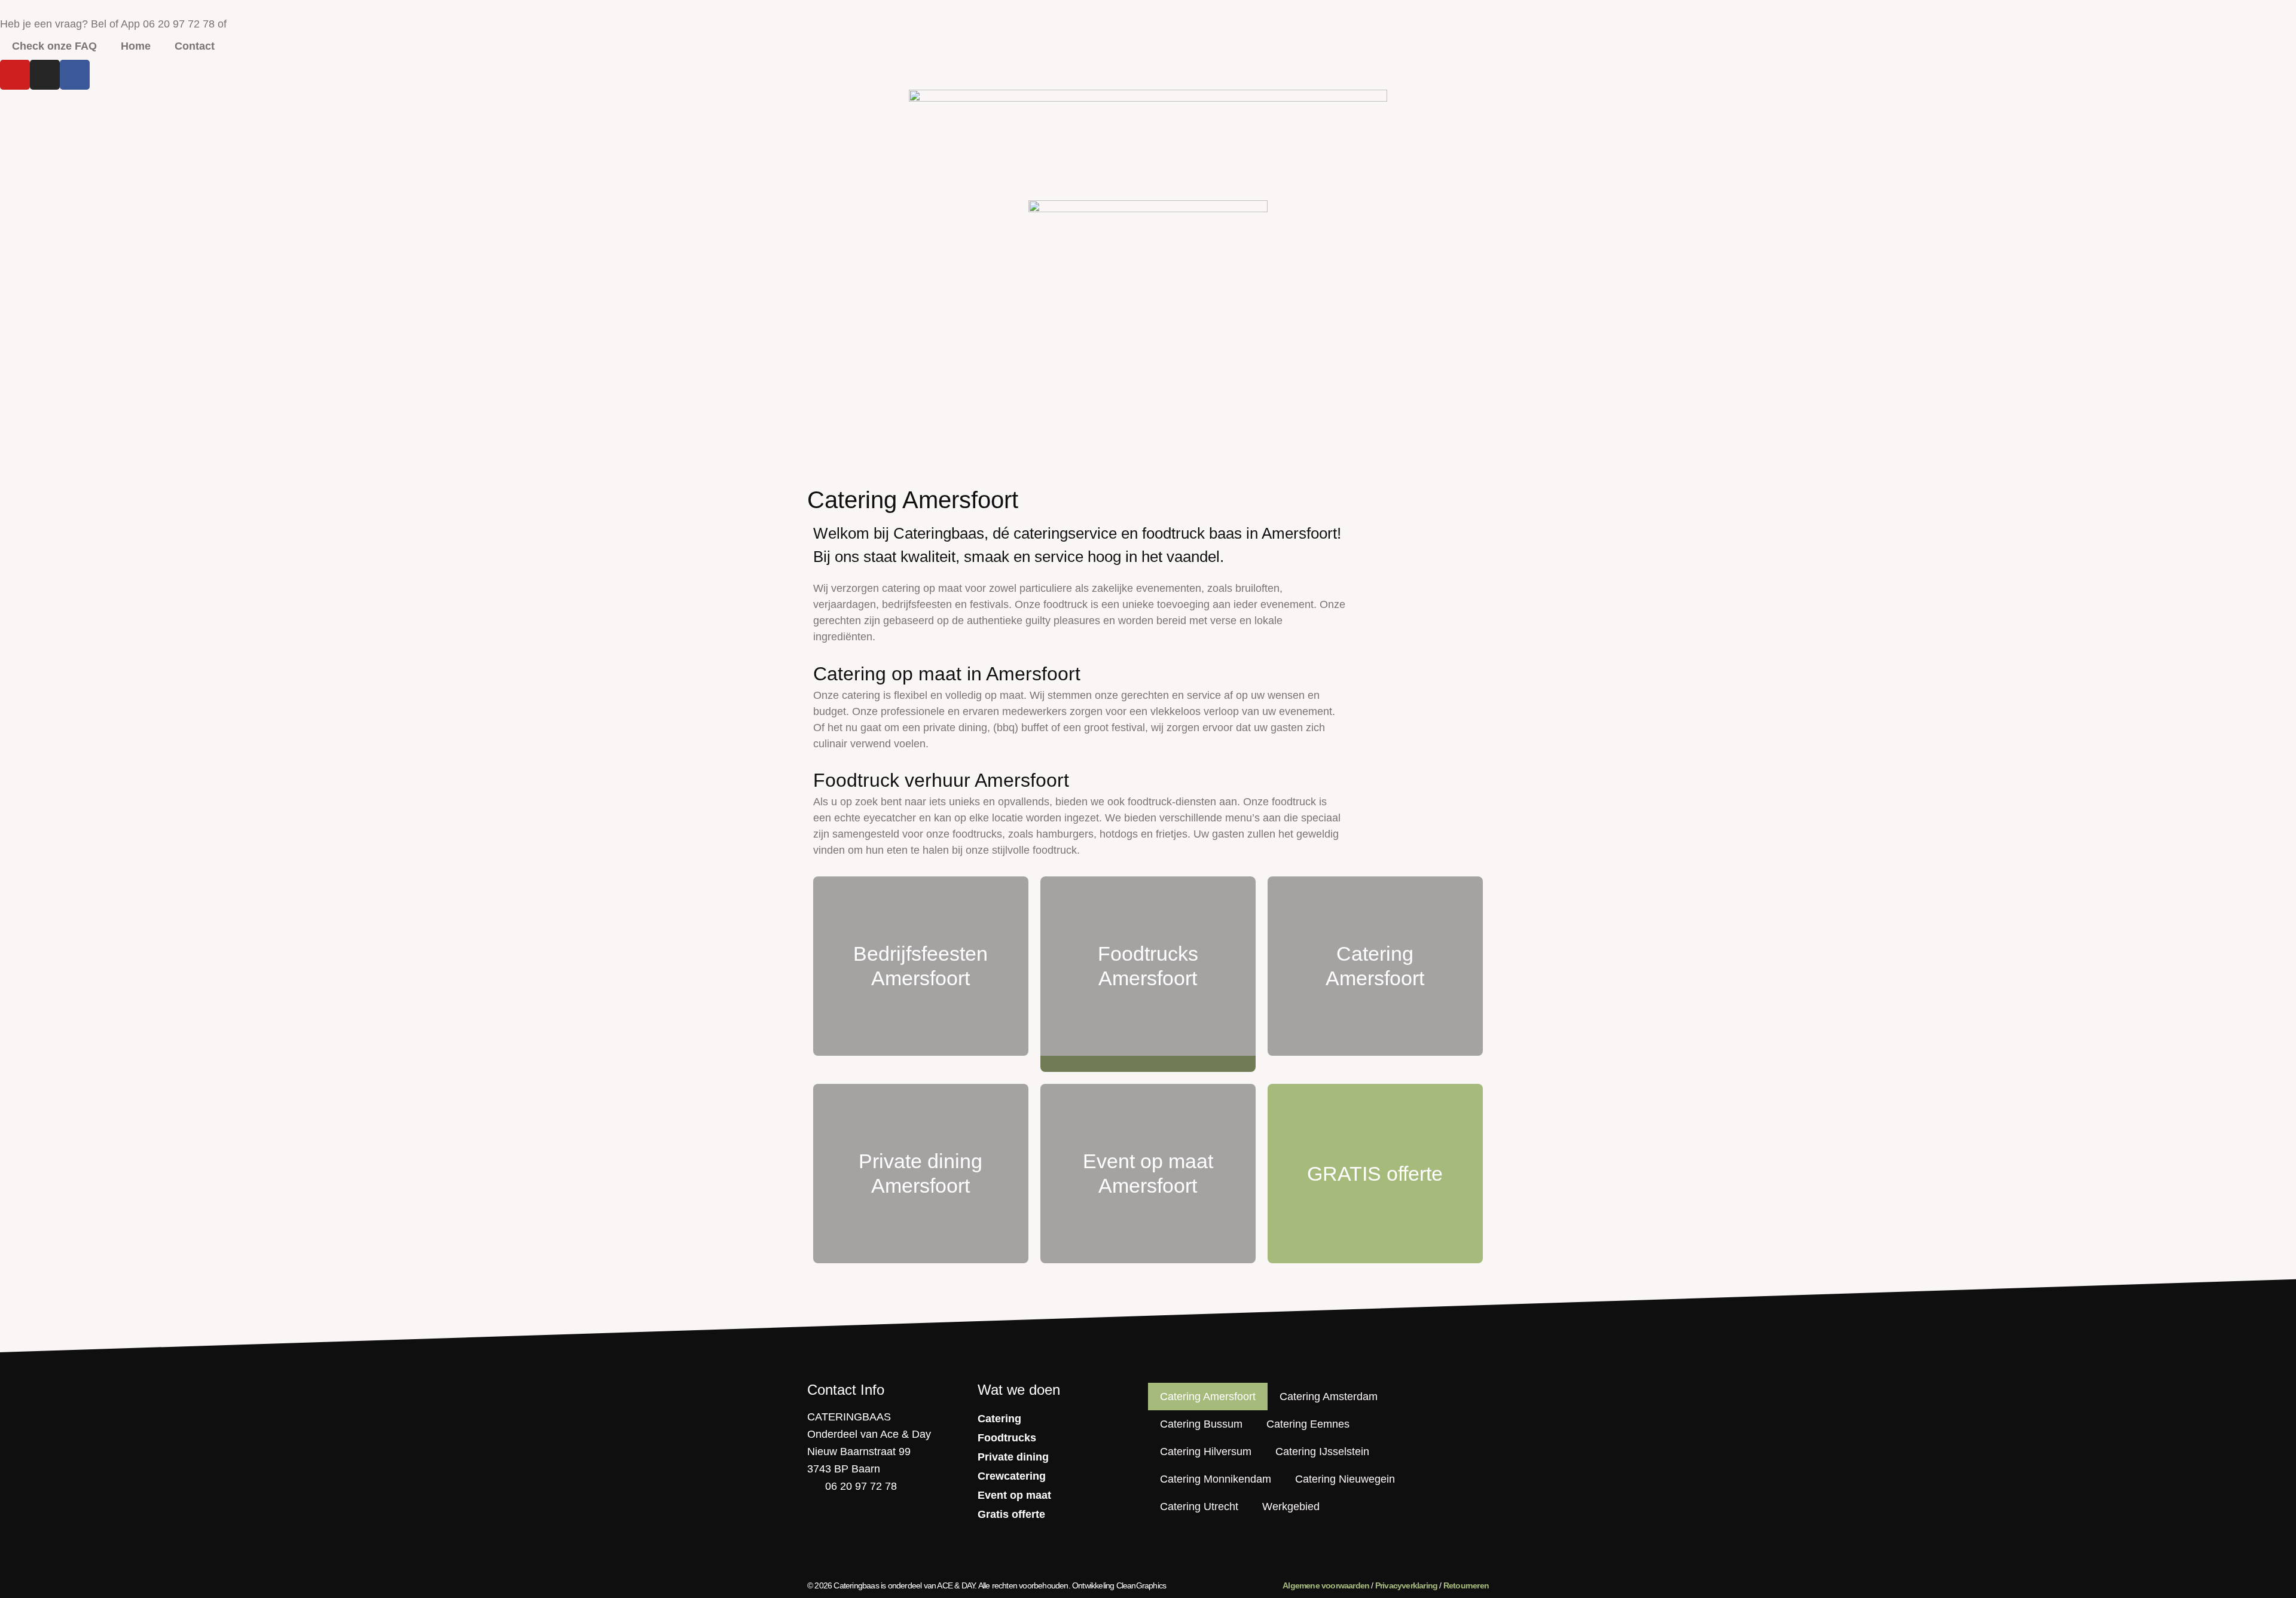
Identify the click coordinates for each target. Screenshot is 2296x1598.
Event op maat (1014, 1495)
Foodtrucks (1007, 1438)
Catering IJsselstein (1322, 1452)
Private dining (1013, 1457)
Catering (999, 1419)
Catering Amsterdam (1329, 1397)
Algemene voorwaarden (1326, 1585)
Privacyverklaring (1406, 1585)
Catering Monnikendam (1216, 1479)
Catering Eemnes (1308, 1424)
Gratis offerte (1011, 1514)
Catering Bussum (1201, 1424)
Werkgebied (1291, 1507)
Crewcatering (1012, 1476)
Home (136, 46)
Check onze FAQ (54, 46)
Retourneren (1466, 1585)
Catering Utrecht (1199, 1507)
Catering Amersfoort (1208, 1397)
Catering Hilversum (1206, 1452)
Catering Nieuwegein (1345, 1479)
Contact (195, 46)
